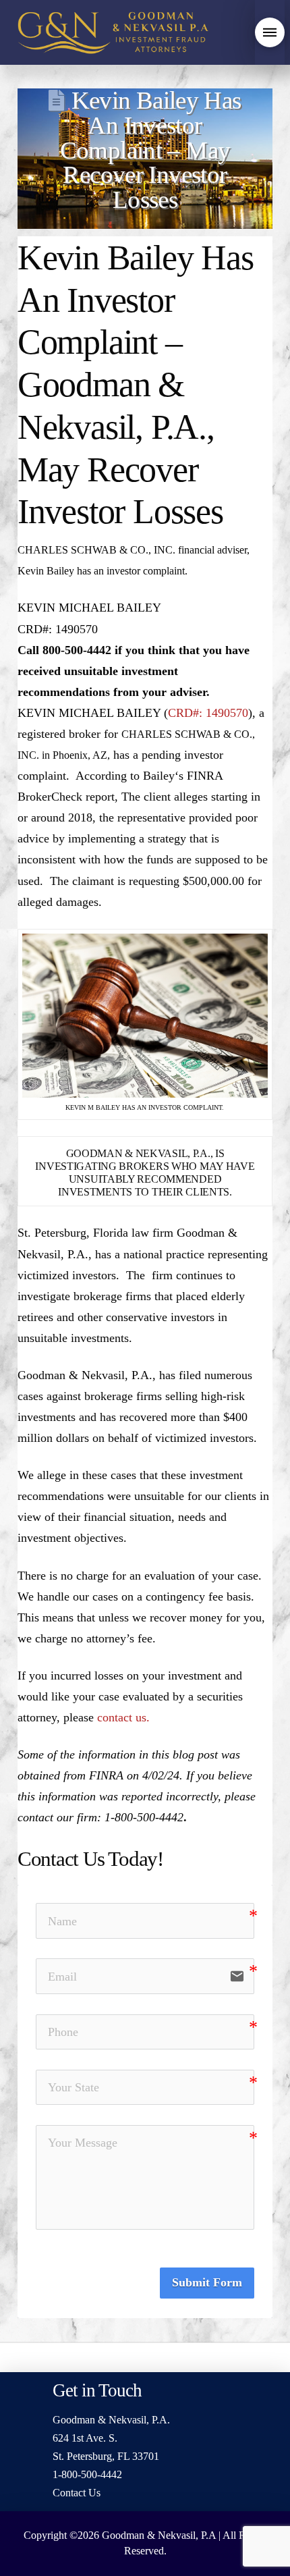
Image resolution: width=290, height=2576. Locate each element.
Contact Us (77, 2493)
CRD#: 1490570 (208, 713)
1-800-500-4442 (87, 2474)
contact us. (123, 1717)
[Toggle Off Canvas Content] (270, 32)
